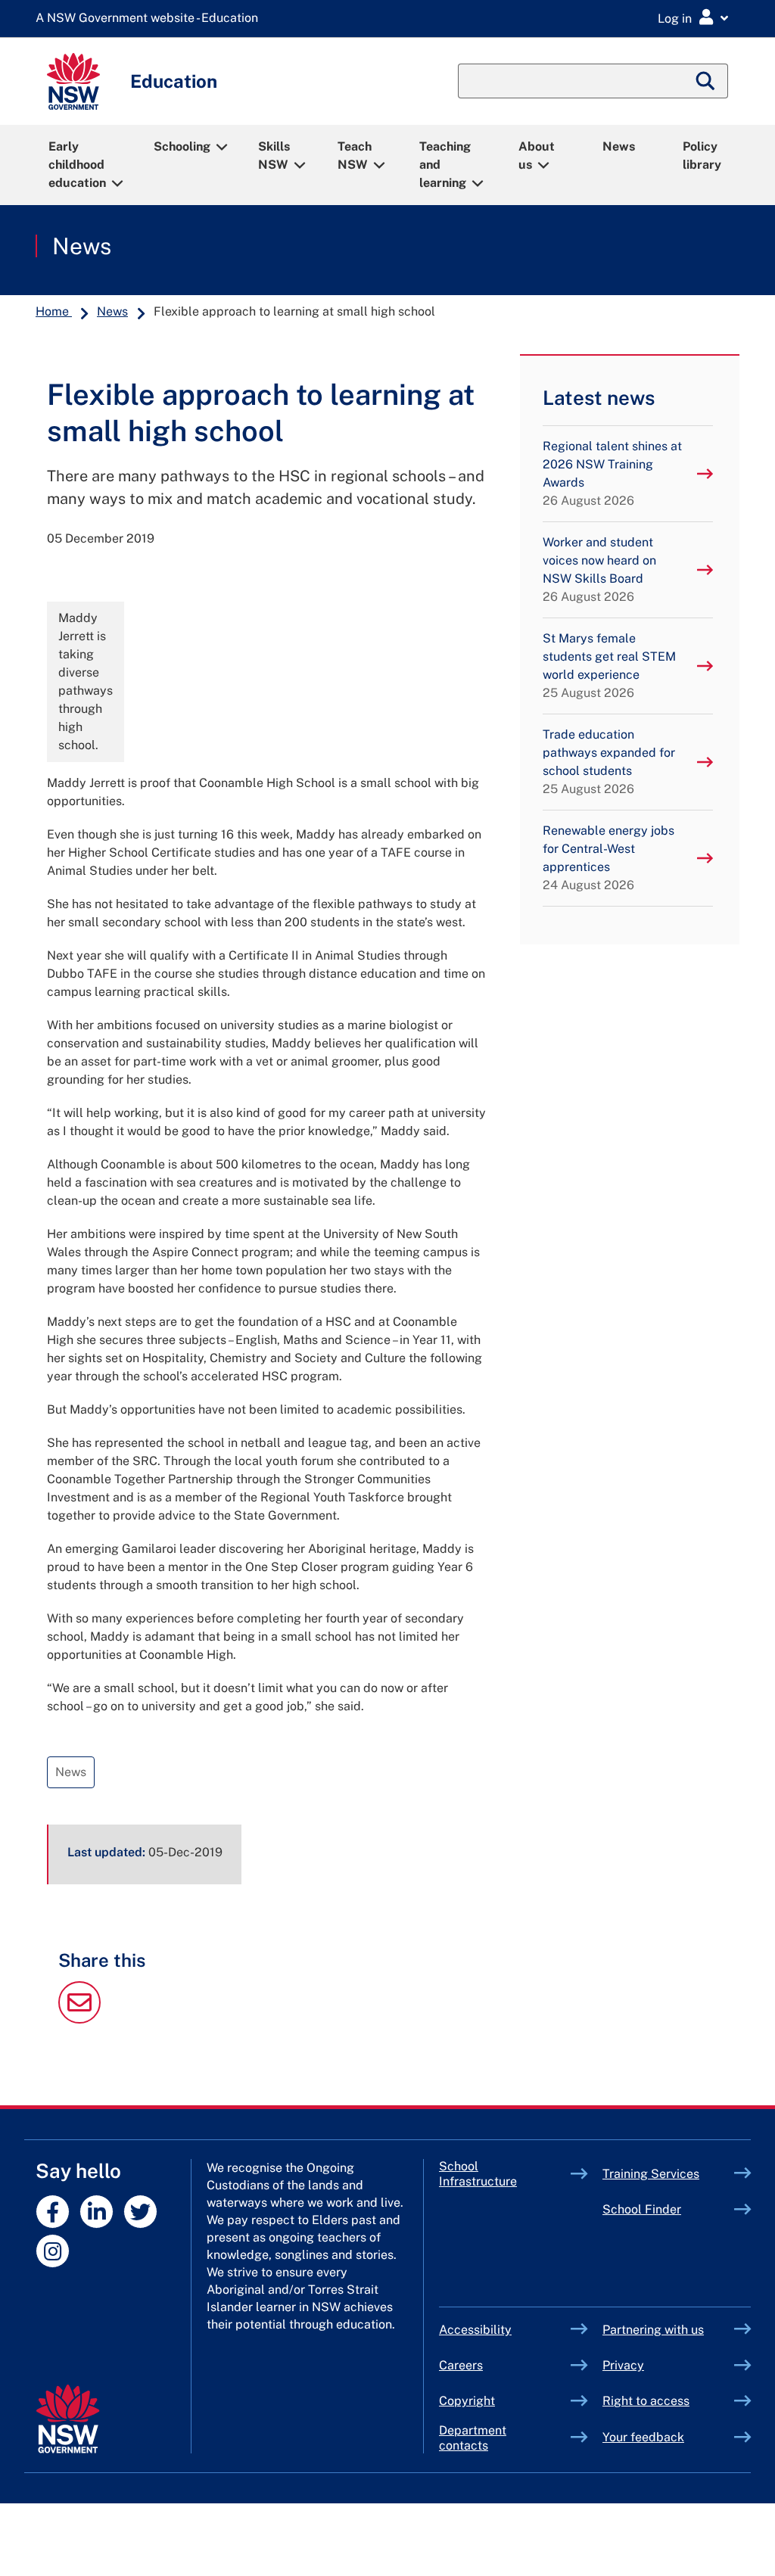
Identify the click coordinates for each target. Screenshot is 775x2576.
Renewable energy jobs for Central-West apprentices (608, 858)
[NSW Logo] (73, 81)
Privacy (623, 2365)
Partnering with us (653, 2330)
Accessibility (475, 2330)
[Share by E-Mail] (79, 2019)
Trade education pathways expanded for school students (609, 762)
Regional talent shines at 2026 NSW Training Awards (612, 473)
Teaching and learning (445, 165)
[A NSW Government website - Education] (151, 19)
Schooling (182, 146)
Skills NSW (274, 156)
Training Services (668, 2174)
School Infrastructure (505, 2174)
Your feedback (643, 2437)
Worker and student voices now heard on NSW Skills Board (599, 569)
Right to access (646, 2401)
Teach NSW (355, 156)
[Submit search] (706, 81)
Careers (461, 2365)
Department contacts (473, 2438)
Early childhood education (77, 165)
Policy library (702, 156)
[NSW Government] (68, 2419)
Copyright (467, 2401)
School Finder (642, 2209)
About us (537, 156)
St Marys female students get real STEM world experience (609, 666)
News (619, 146)
